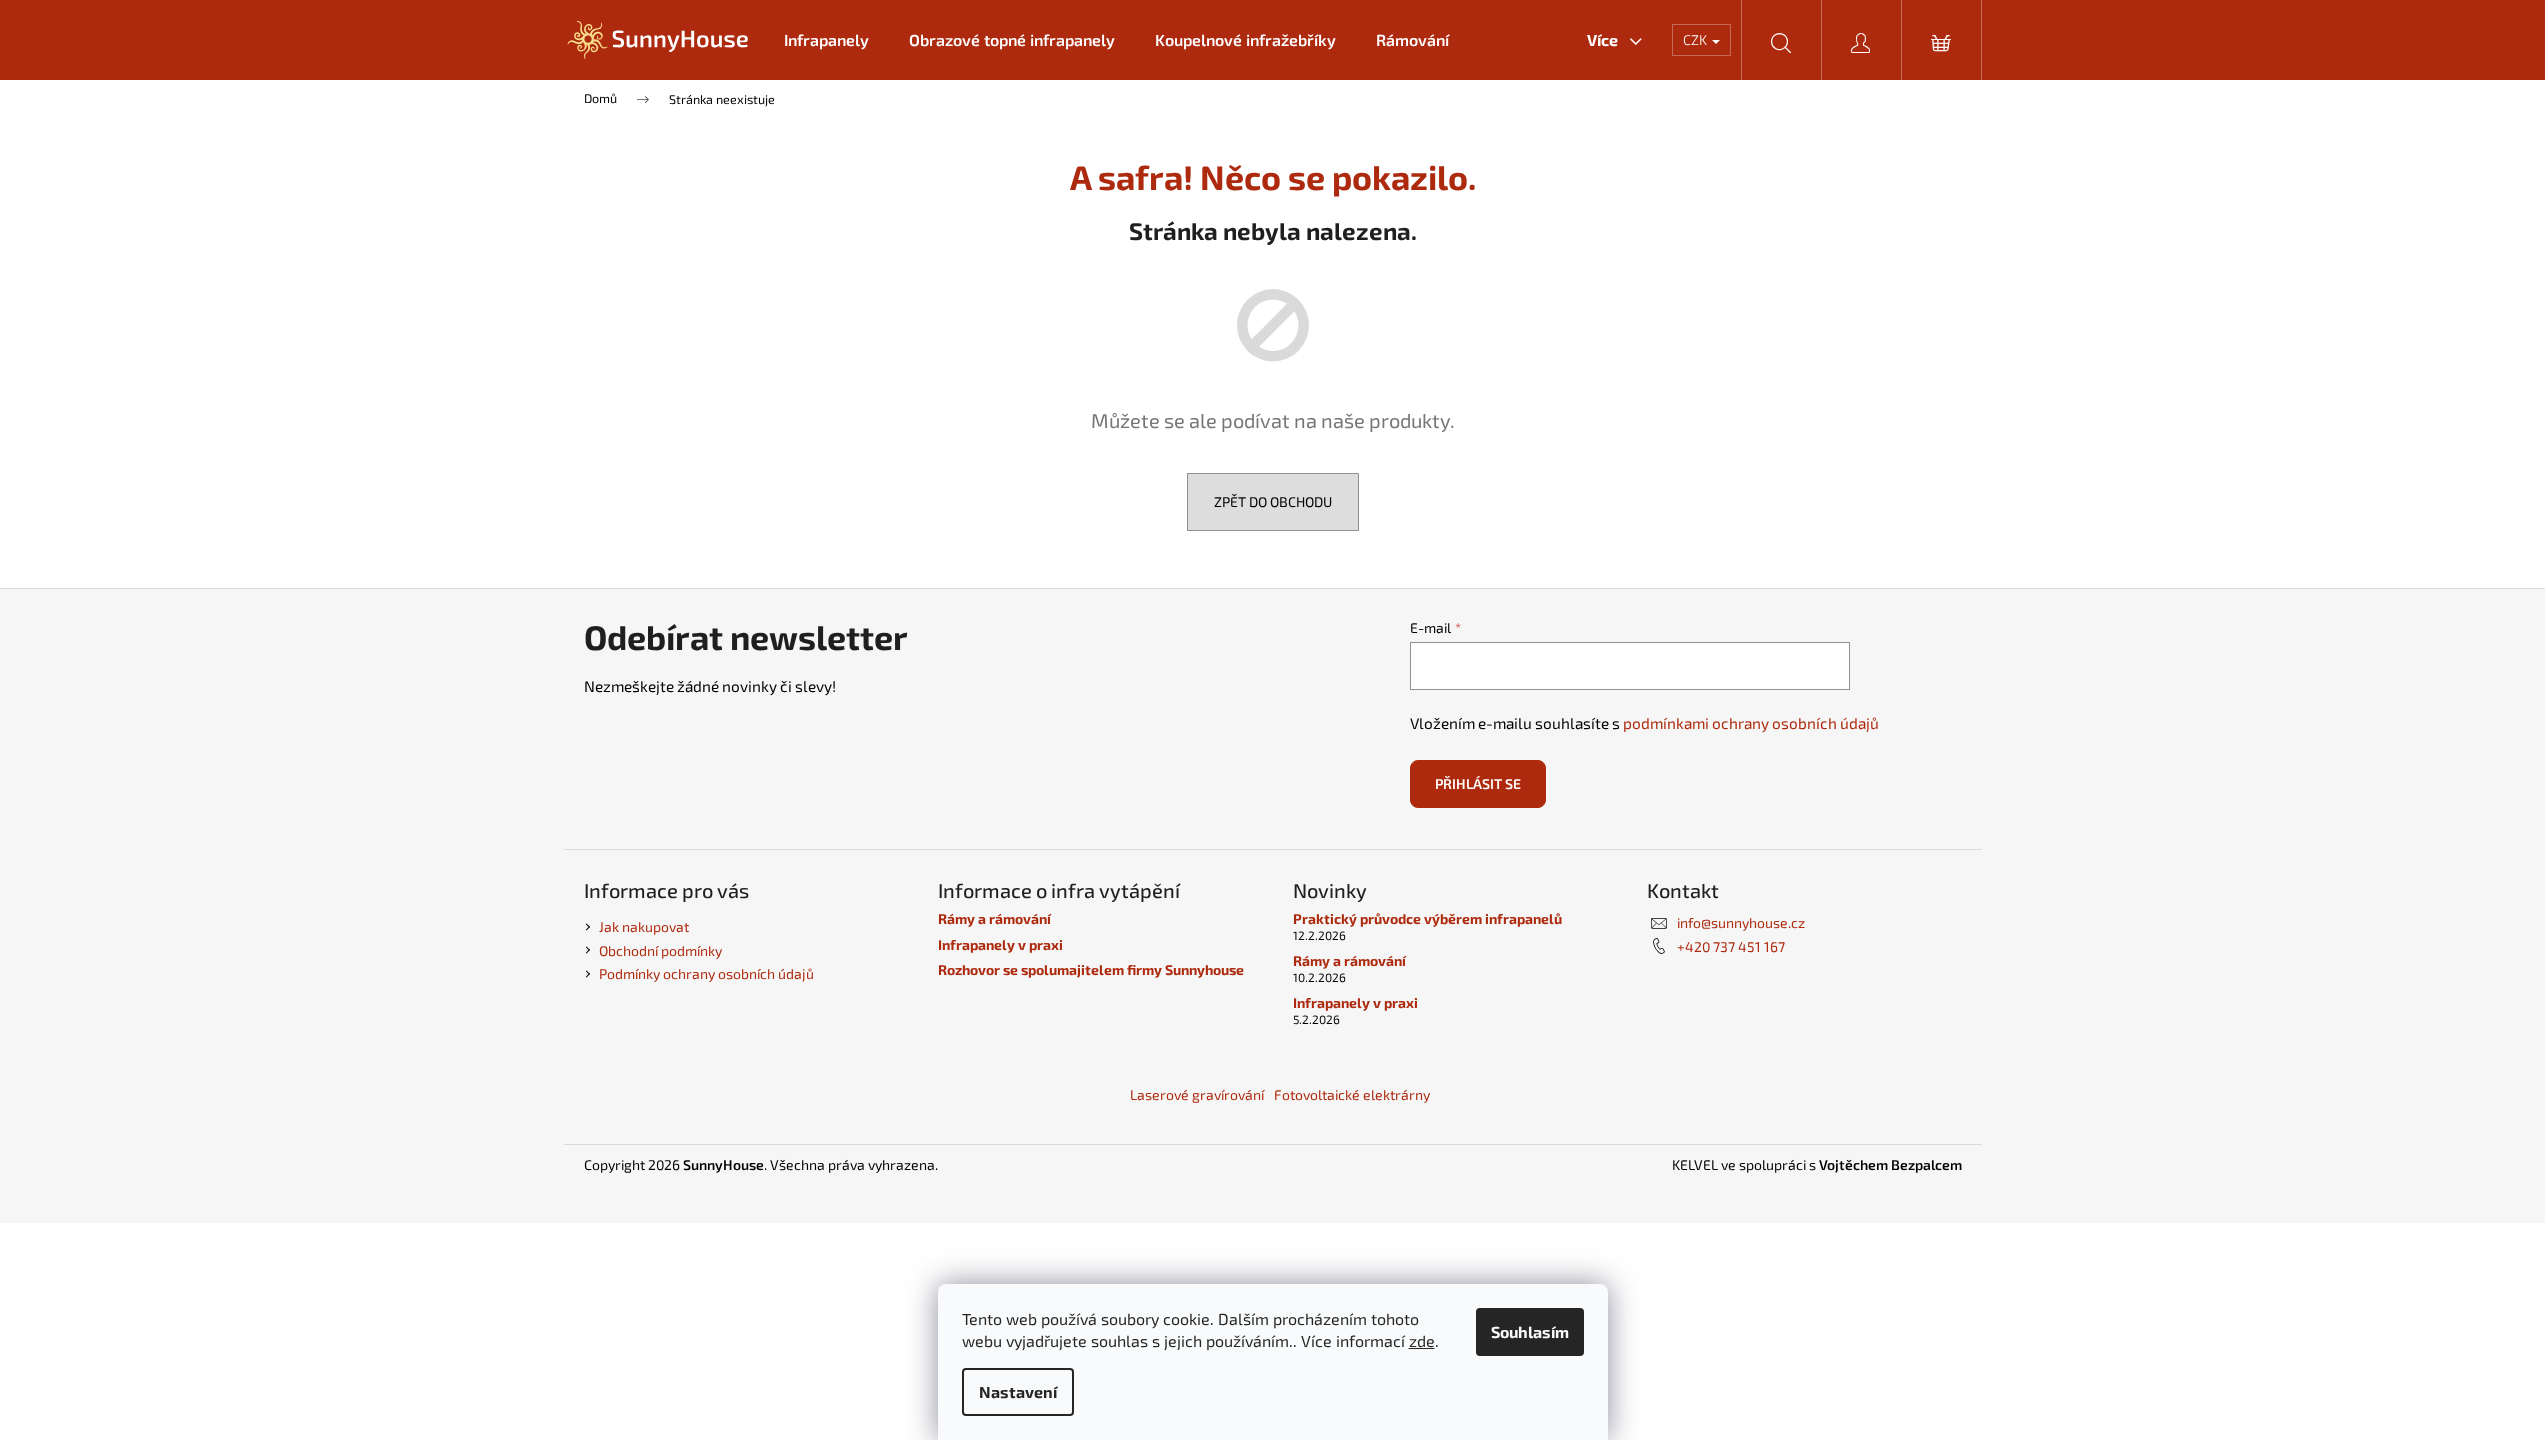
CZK (1696, 39)
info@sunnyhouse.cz (1741, 922)
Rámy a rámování (994, 918)
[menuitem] (826, 40)
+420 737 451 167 (1731, 946)
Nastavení (1018, 1391)
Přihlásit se (1478, 783)
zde (1422, 1340)
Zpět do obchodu (1273, 501)
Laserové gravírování (1197, 1094)
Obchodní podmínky (660, 950)
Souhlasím (1530, 1331)
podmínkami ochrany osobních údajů (1751, 723)
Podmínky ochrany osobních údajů (706, 973)
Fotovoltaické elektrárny (1352, 1094)
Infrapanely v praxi (1000, 944)
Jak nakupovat (644, 926)
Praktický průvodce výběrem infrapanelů (1427, 918)
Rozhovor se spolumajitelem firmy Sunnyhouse (1091, 969)
